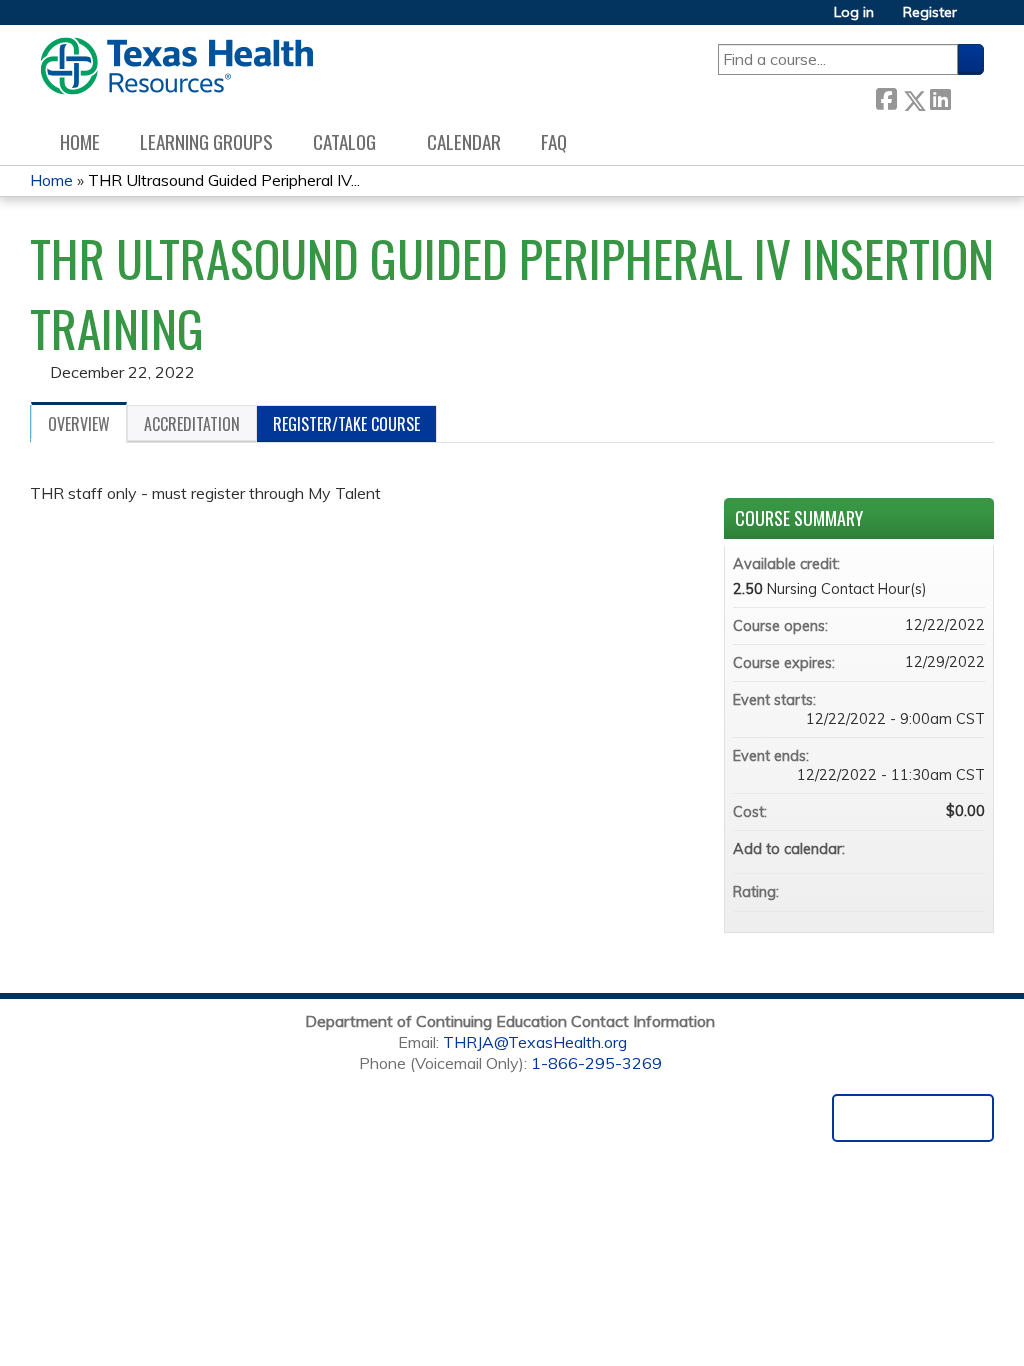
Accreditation (192, 424)
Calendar (464, 141)
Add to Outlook (969, 849)
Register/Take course (346, 424)
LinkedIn (940, 96)
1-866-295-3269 (596, 1063)
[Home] (176, 66)
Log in (854, 12)
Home (80, 141)
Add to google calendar (891, 849)
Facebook (886, 96)
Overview (79, 424)
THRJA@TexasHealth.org (535, 1042)
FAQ (554, 141)
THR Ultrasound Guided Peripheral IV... (224, 180)
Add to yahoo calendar (917, 849)
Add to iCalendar (943, 848)
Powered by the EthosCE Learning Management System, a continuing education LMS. (913, 1118)
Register (930, 12)
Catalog (344, 141)
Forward (967, 96)
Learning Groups (206, 141)
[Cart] (978, 19)
